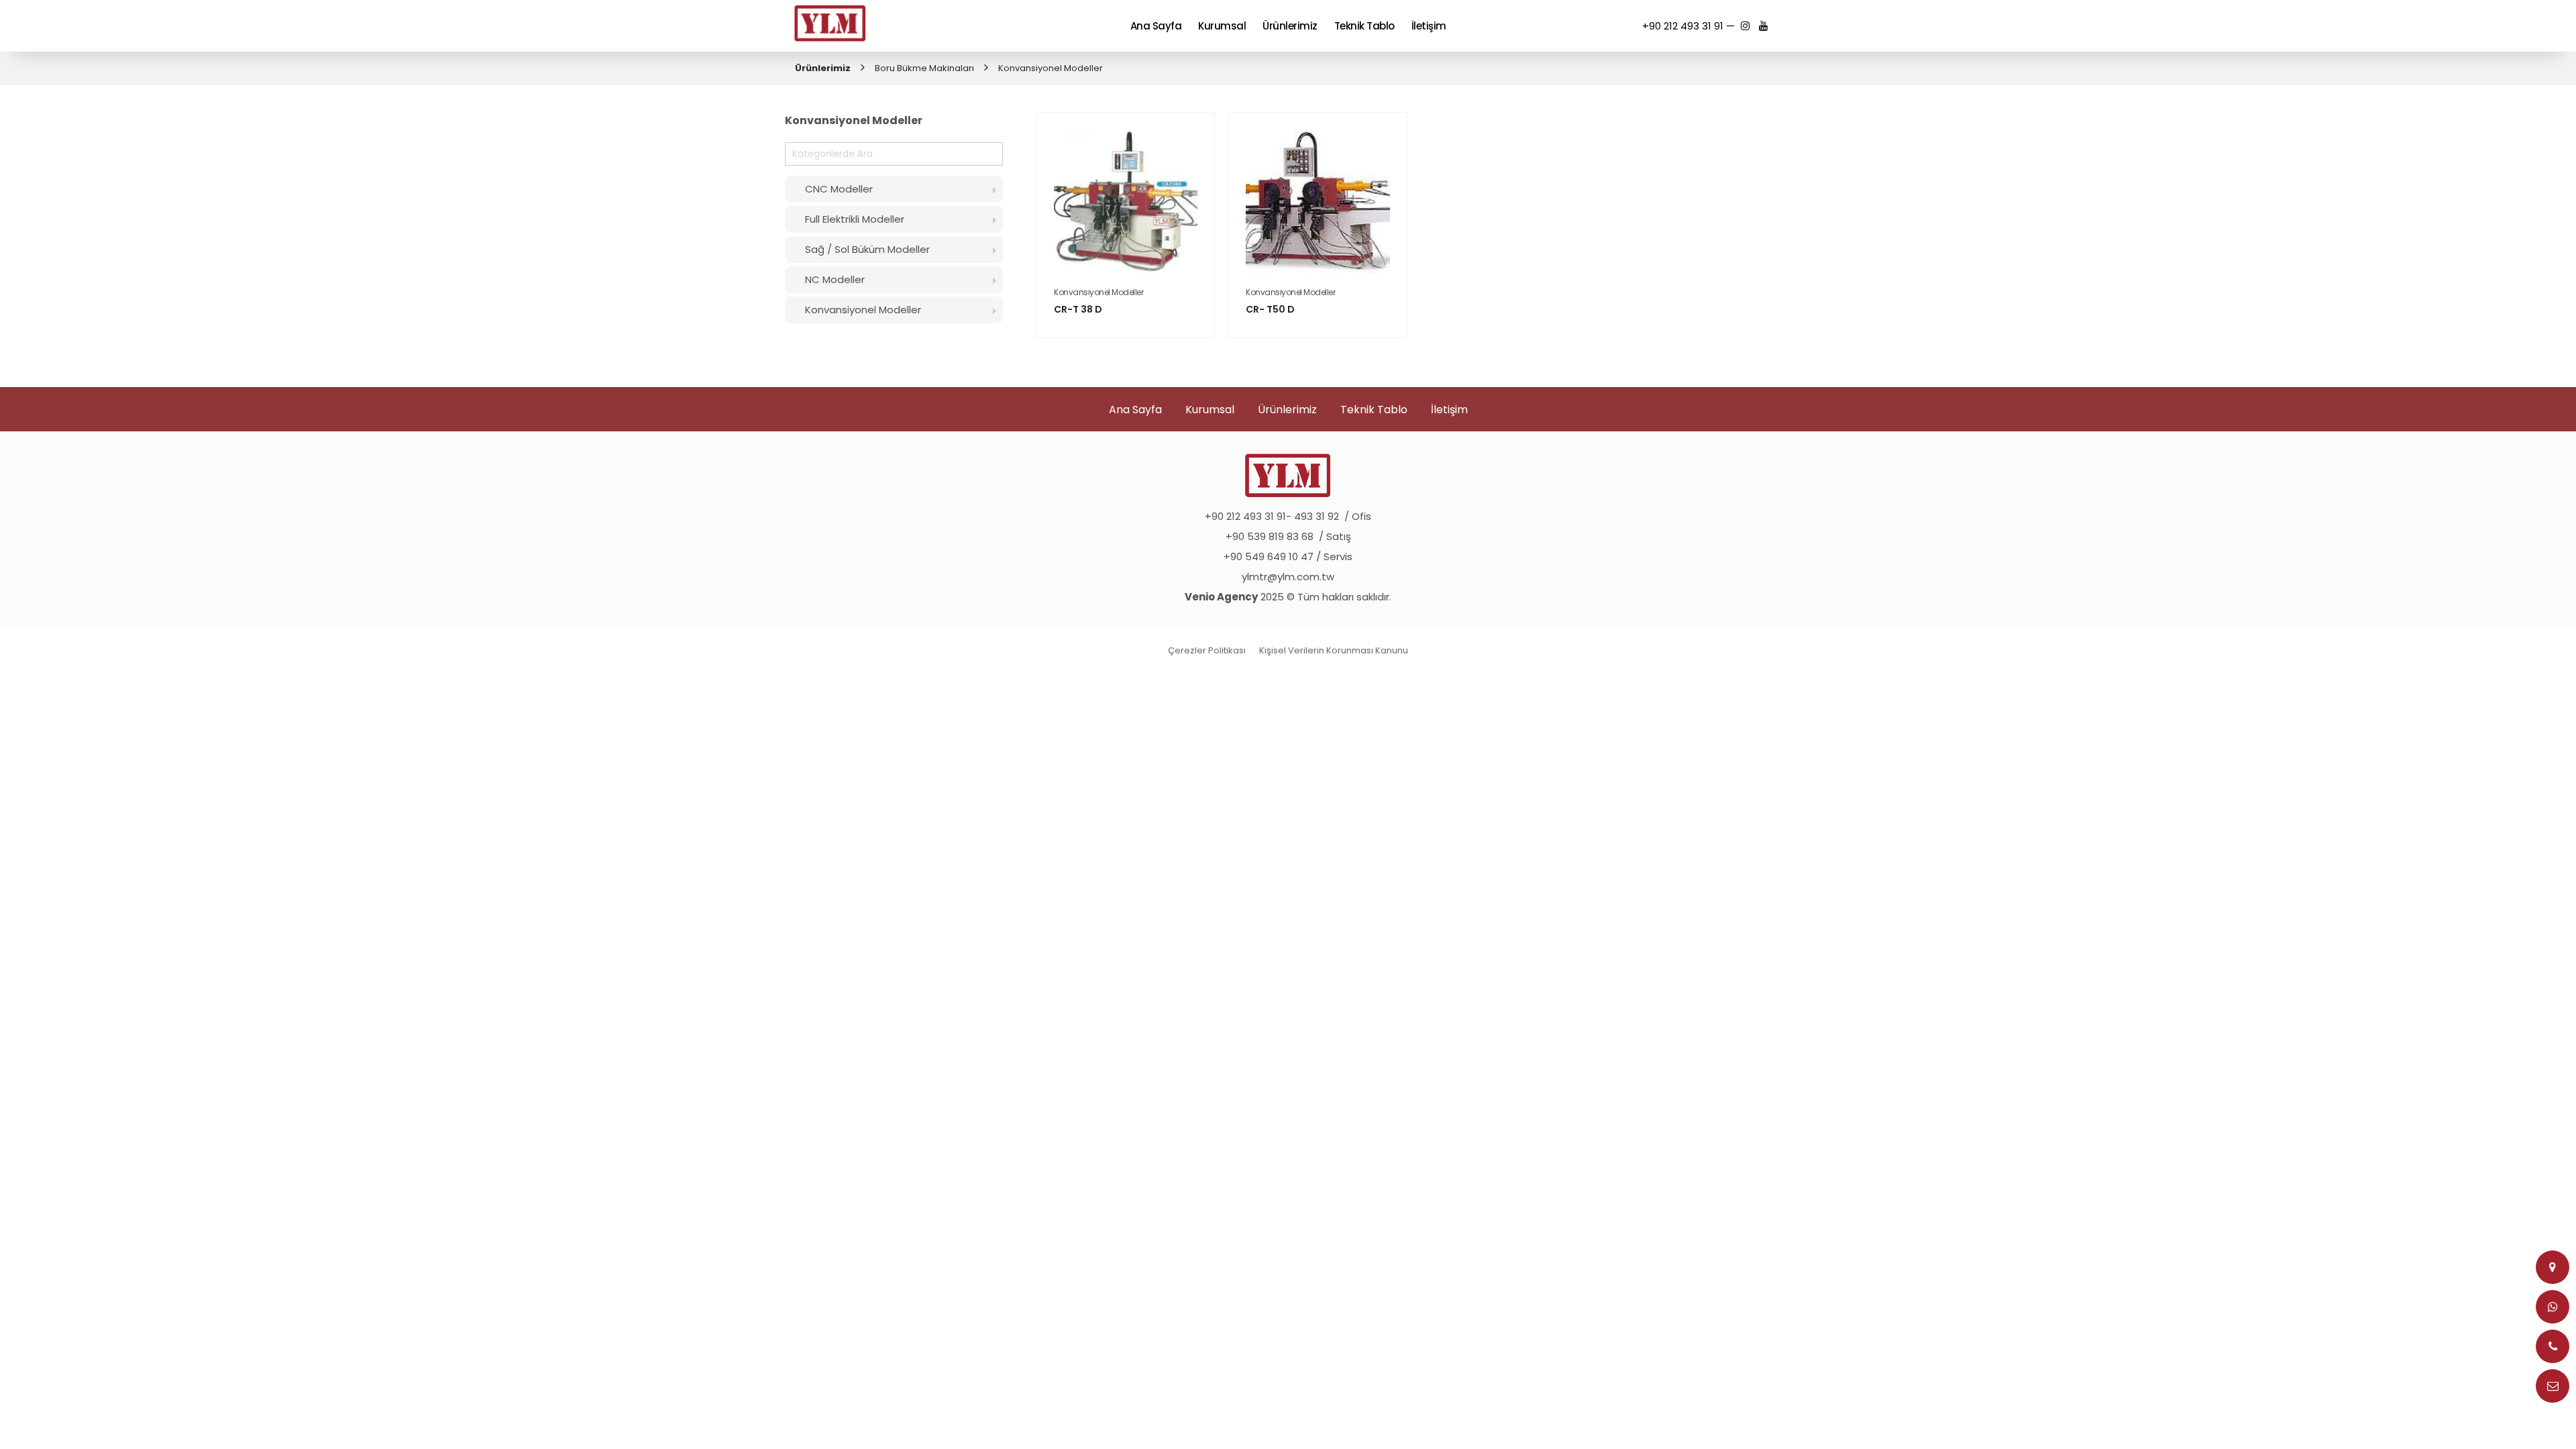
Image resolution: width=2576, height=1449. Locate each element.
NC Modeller (835, 279)
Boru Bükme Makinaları (924, 68)
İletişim (1449, 410)
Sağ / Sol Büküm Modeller (867, 249)
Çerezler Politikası (1207, 650)
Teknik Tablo (1374, 410)
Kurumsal (1210, 410)
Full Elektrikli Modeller (855, 219)
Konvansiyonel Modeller (863, 310)
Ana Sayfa (1135, 410)
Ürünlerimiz (823, 68)
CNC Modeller (839, 189)
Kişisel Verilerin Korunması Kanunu (1334, 650)
